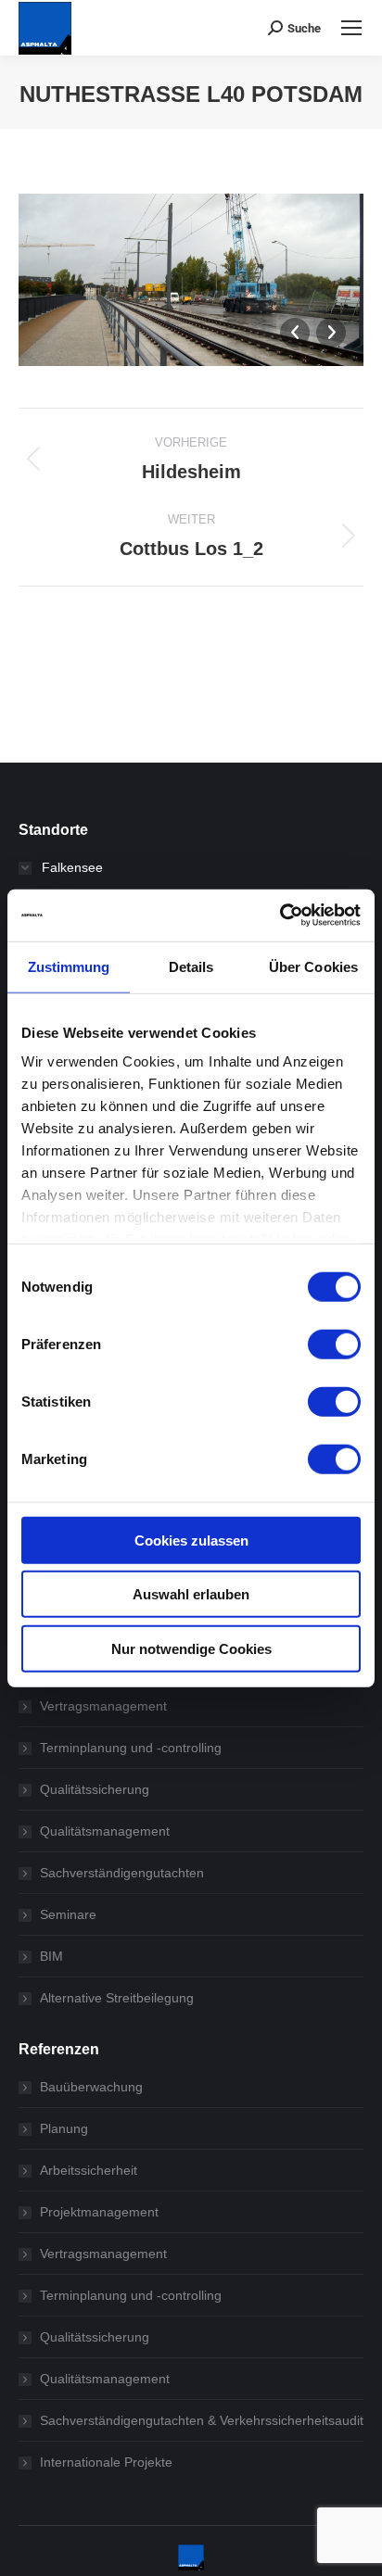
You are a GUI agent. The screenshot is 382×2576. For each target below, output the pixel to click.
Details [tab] (191, 966)
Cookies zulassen (191, 1540)
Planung (64, 2128)
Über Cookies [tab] (313, 966)
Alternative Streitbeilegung (117, 1998)
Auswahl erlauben (191, 1594)
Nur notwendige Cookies (191, 1648)
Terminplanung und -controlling (131, 1748)
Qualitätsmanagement (105, 1831)
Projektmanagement (99, 2212)
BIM (51, 1956)
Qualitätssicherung (95, 1789)
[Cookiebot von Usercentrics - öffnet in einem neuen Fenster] (280, 915)
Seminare (68, 1914)
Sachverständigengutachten (122, 1873)
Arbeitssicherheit (89, 2170)
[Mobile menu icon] (351, 28)
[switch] (334, 1344)
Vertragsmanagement (103, 1706)
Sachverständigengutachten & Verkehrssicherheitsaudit (202, 2420)
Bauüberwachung (91, 2087)
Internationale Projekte (106, 2462)
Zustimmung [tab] (69, 966)
